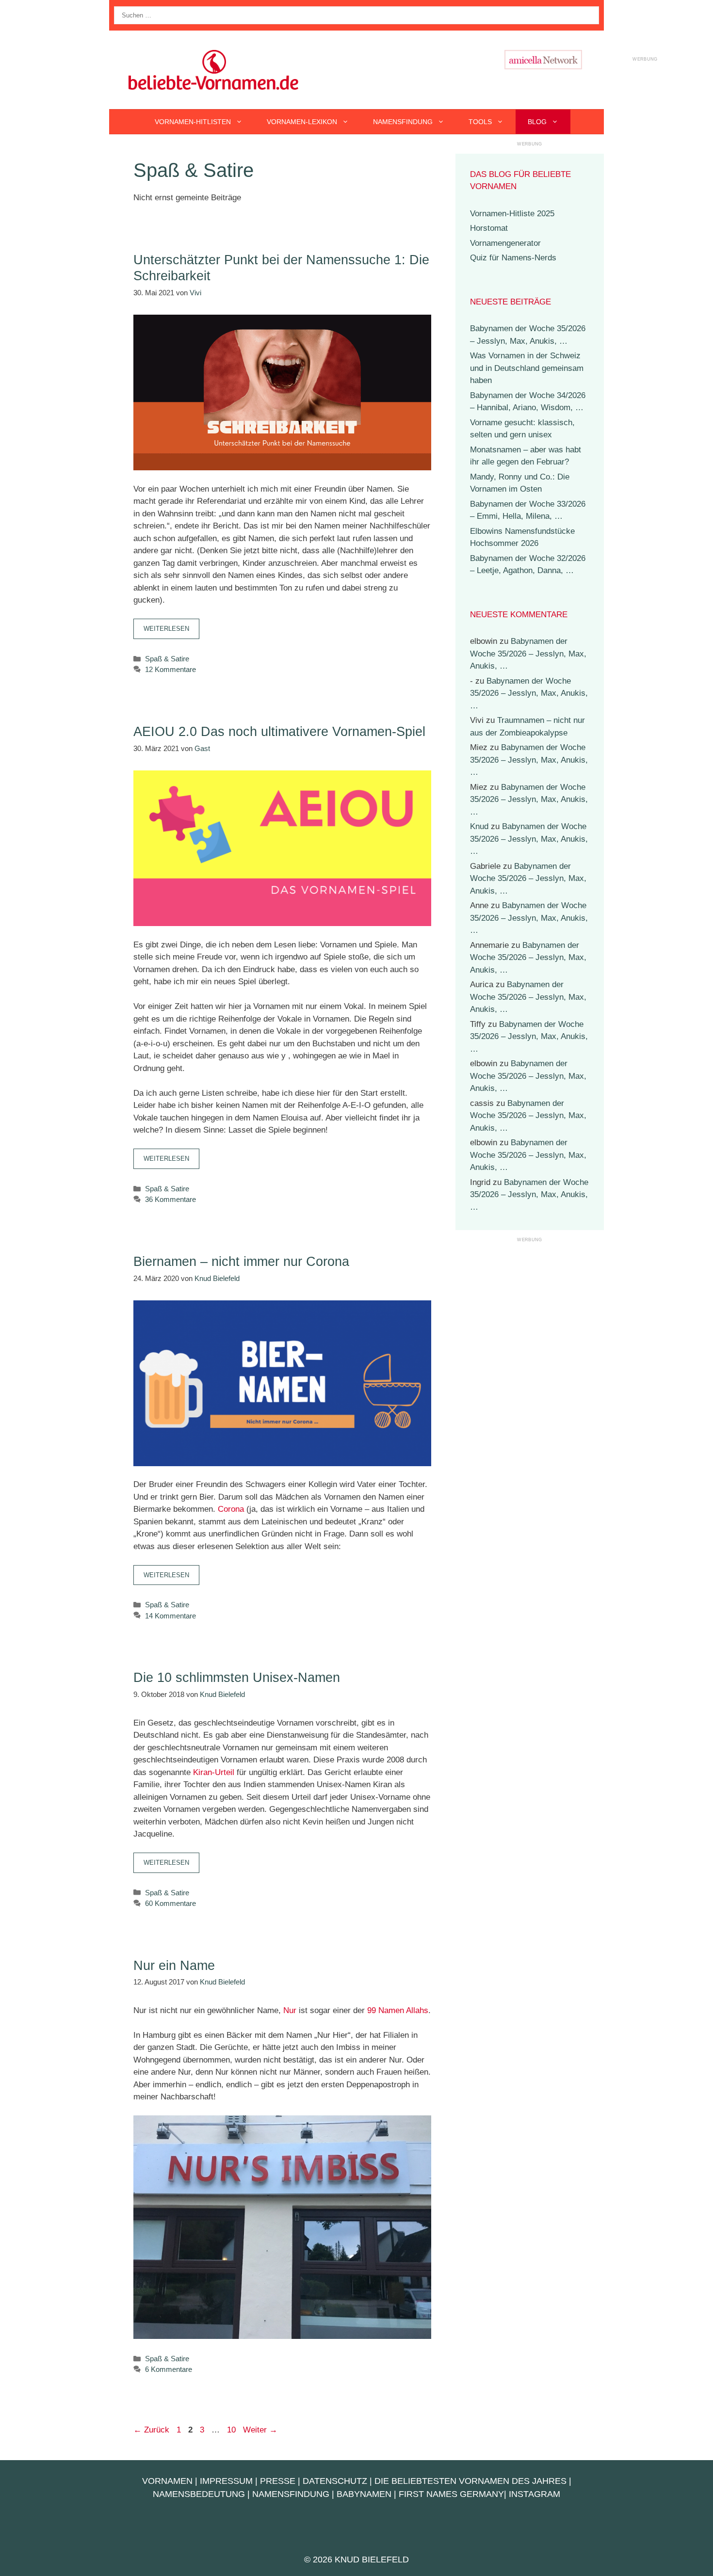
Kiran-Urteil (214, 1772)
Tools (480, 122)
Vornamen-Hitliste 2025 (512, 214)
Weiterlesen (166, 629)
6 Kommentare (169, 2369)
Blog (537, 122)
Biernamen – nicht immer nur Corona (241, 1262)
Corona (231, 1509)
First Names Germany (451, 2494)
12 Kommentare (170, 669)
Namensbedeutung (199, 2494)
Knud (479, 826)
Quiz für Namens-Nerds (513, 258)
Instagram (535, 2494)
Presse (278, 2481)
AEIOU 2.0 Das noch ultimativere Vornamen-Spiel (279, 732)
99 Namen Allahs (398, 2010)
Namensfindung (403, 122)
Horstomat (489, 228)
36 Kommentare (170, 1199)
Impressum (226, 2481)
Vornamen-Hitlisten (193, 122)
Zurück (151, 2430)
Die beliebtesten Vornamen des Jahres (470, 2481)
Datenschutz (335, 2481)
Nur (290, 2010)
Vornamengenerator (505, 243)
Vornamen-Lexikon (302, 122)
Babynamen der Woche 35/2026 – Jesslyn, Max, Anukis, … (528, 654)
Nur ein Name (174, 1966)
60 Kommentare (170, 1903)
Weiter (260, 2430)
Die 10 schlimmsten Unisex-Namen (237, 1678)
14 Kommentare (170, 1616)
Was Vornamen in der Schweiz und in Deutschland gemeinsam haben (527, 368)
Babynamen (364, 2494)
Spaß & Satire (167, 659)
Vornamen (167, 2481)
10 (232, 2430)
